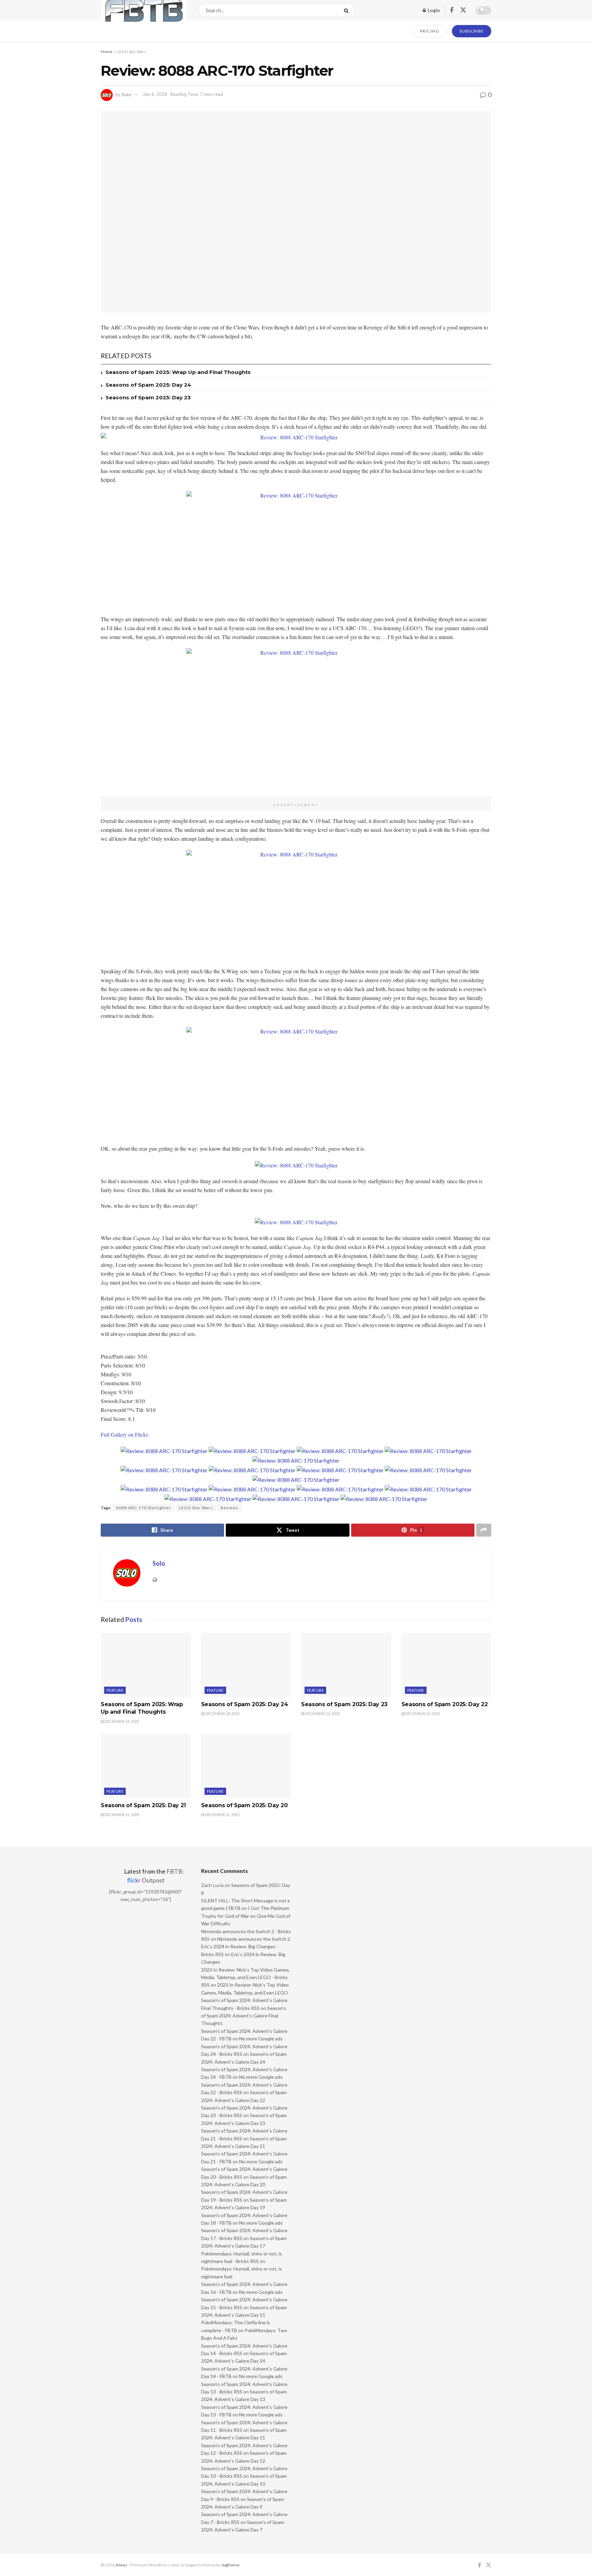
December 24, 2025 (222, 1714)
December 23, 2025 (322, 1714)
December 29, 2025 (121, 1721)
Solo (126, 94)
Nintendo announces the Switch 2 (254, 1939)
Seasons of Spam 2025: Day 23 (148, 397)
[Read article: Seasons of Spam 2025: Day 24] (246, 1665)
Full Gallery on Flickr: (125, 1434)
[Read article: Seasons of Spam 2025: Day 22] (447, 1665)
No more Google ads (261, 2039)
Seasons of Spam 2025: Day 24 (148, 385)
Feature (115, 1690)
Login (433, 10)
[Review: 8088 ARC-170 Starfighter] (164, 1450)
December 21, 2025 (121, 1815)
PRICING (430, 31)
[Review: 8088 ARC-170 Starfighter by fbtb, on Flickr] (296, 437)
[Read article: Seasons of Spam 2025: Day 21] (146, 1766)
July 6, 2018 (155, 94)
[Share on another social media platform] (484, 1530)
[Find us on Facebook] (452, 10)
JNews (121, 2565)
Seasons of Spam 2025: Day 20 (244, 1805)
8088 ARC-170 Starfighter (144, 1508)
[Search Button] (348, 10)
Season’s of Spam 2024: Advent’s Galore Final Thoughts (244, 2016)
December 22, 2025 (422, 1714)
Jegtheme (230, 2565)
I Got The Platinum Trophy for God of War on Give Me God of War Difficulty (246, 1916)
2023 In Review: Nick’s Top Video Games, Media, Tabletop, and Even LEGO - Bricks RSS (245, 1977)
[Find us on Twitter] (463, 10)
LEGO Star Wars (132, 52)
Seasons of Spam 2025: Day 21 (143, 1805)
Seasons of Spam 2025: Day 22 (445, 1704)
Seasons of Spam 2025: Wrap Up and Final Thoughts (178, 372)
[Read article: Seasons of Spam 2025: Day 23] (346, 1665)
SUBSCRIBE (472, 31)
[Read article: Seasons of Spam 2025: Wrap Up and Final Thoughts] (146, 1665)
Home (107, 52)
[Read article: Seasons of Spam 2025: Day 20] (246, 1766)
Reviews (230, 1508)
